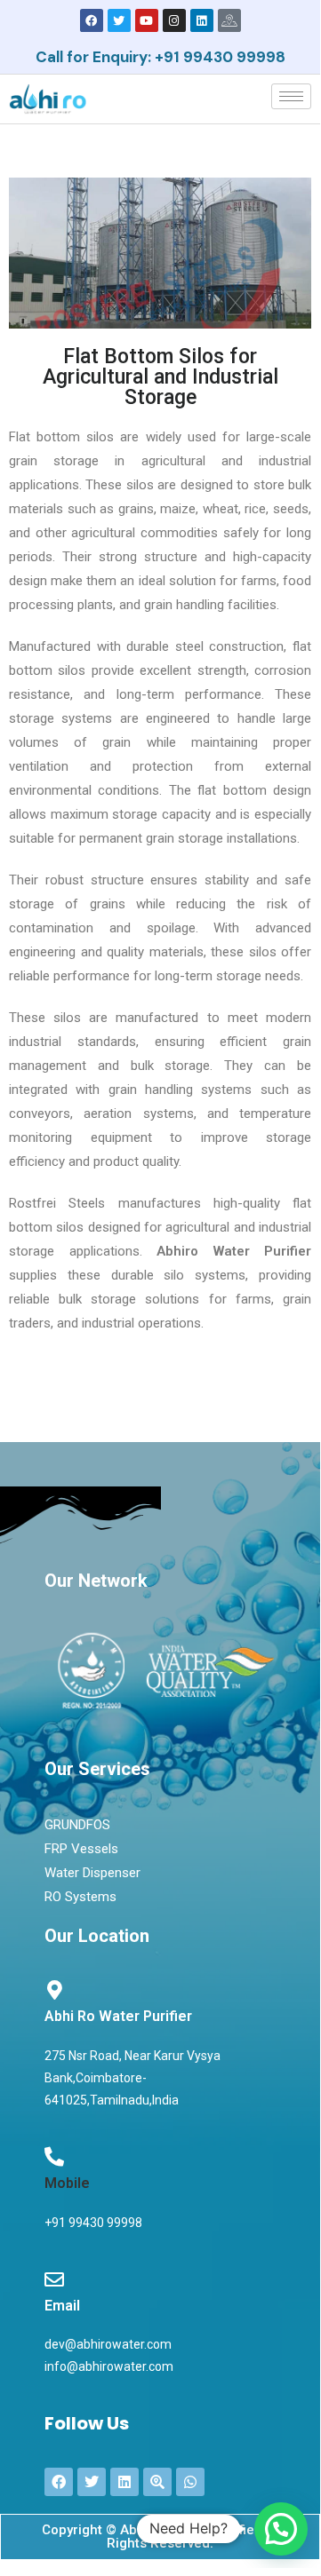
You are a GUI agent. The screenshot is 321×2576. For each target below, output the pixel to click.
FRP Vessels (81, 1849)
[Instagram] (174, 20)
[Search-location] (157, 2482)
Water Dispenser (92, 1873)
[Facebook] (92, 20)
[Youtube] (147, 20)
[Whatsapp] (190, 2482)
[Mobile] (54, 2157)
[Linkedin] (202, 20)
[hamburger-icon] (291, 96)
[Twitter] (119, 20)
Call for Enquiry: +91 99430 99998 (160, 57)
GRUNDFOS (77, 1825)
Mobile (67, 2183)
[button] (281, 2529)
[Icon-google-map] (229, 20)
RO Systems (80, 1897)
